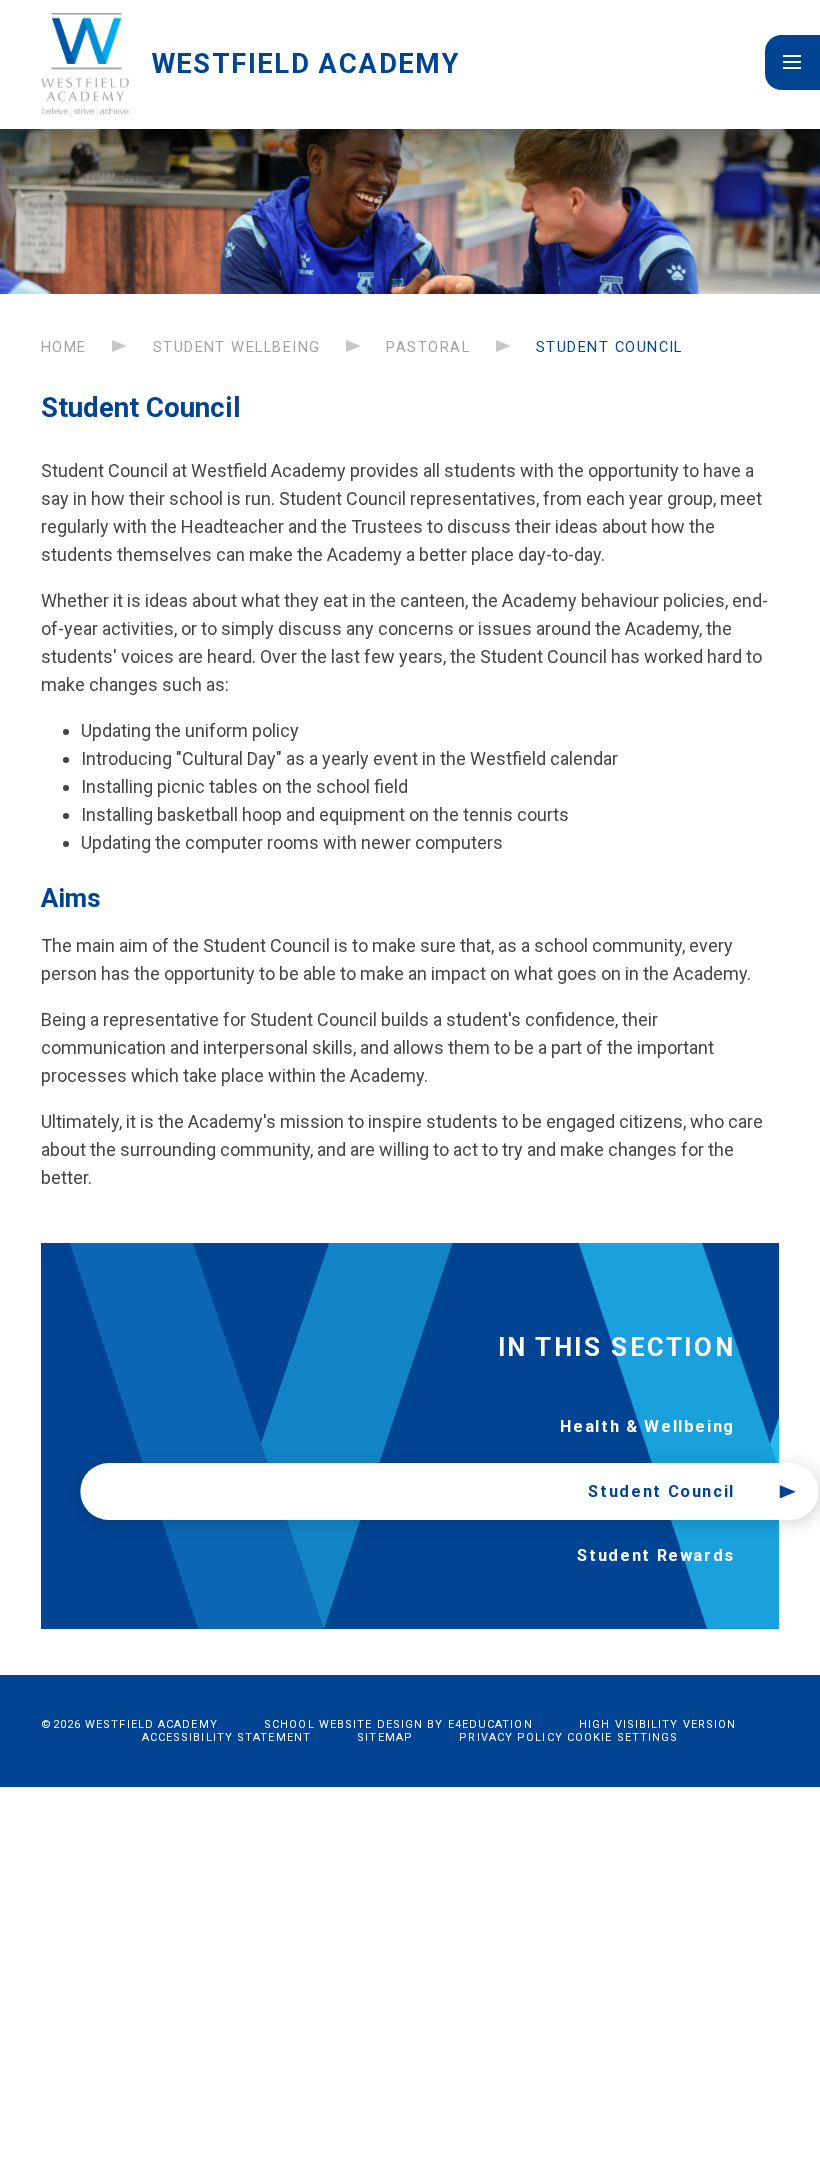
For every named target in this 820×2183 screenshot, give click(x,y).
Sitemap (385, 1737)
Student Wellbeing (237, 347)
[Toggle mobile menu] (792, 62)
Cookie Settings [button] (623, 1737)
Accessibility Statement (226, 1737)
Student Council (609, 347)
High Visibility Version (657, 1724)
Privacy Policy (510, 1737)
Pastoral (428, 347)
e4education (490, 1724)
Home (64, 347)
